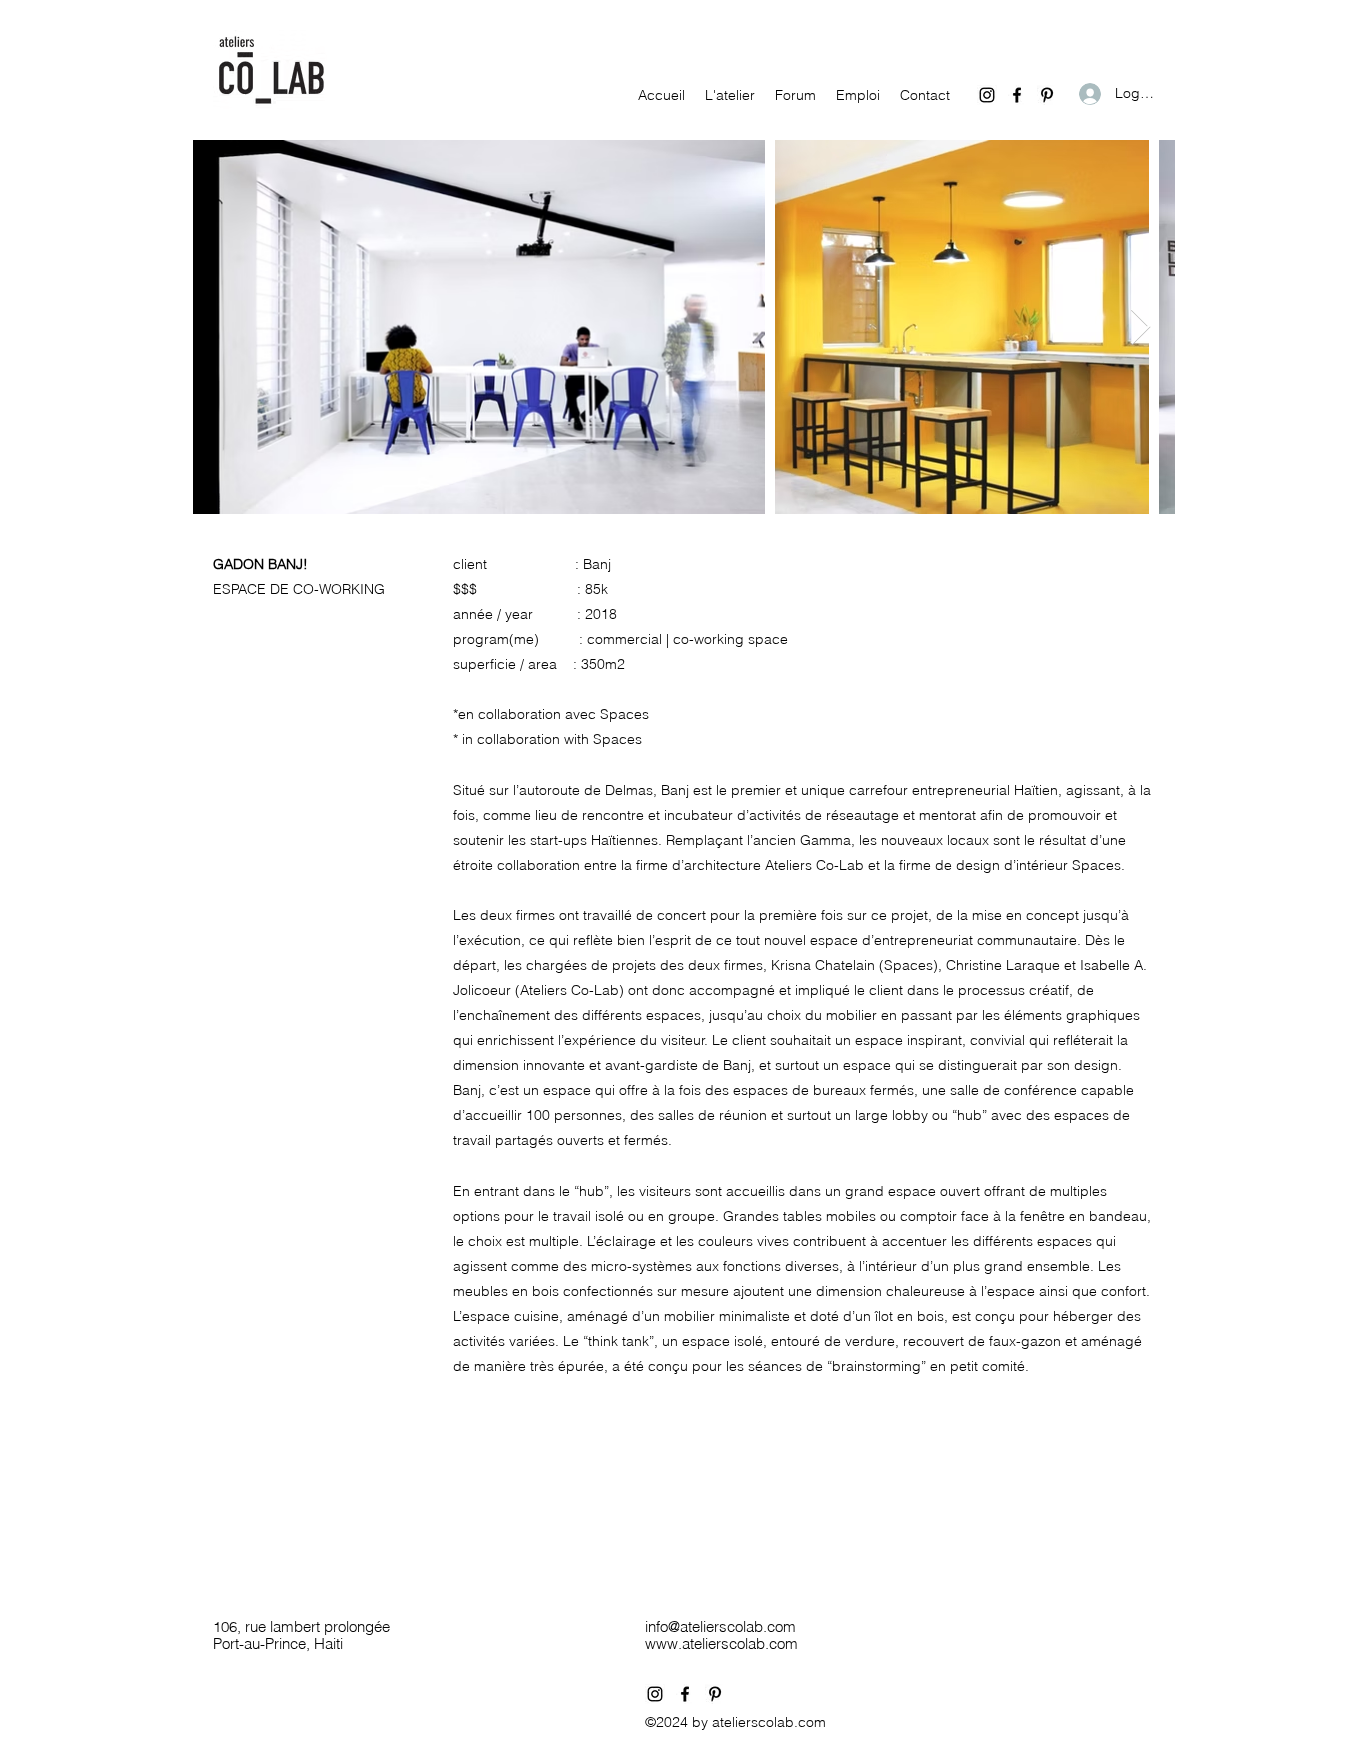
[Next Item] (1140, 327)
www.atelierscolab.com (721, 1643)
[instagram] (987, 95)
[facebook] (1017, 95)
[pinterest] (1047, 95)
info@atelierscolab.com (720, 1626)
